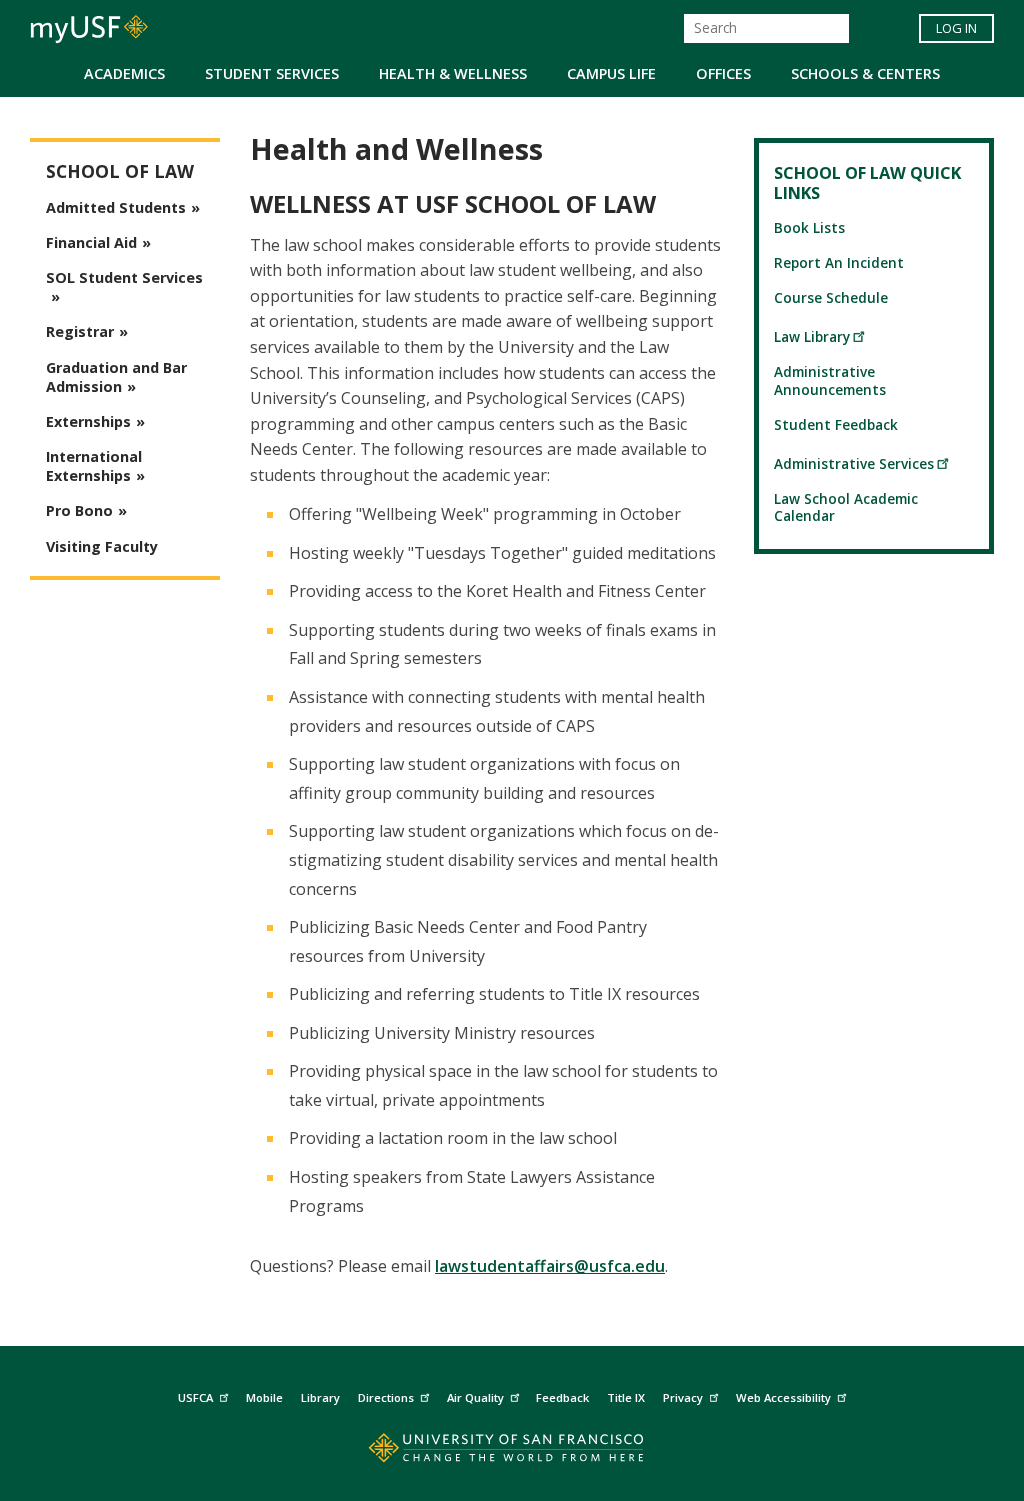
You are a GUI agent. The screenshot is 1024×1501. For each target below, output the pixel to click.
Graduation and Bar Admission (116, 377)
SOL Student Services (124, 277)
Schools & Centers (865, 73)
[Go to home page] (512, 1452)
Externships (88, 421)
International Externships (94, 466)
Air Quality (475, 1397)
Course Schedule (831, 297)
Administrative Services (854, 463)
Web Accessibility (783, 1397)
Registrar (80, 331)
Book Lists (809, 227)
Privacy (683, 1397)
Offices (723, 73)
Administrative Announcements (830, 380)
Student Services (272, 73)
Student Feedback (836, 424)
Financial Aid (91, 242)
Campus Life (611, 73)
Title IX (626, 1397)
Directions (386, 1397)
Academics (124, 73)
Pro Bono (79, 510)
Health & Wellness (453, 73)
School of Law (120, 171)
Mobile (264, 1397)
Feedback (562, 1397)
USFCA (195, 1397)
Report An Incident (839, 262)
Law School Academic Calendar (846, 507)
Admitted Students (116, 207)
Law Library (812, 336)
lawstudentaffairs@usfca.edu (550, 1266)
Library (320, 1397)
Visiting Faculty (102, 546)
